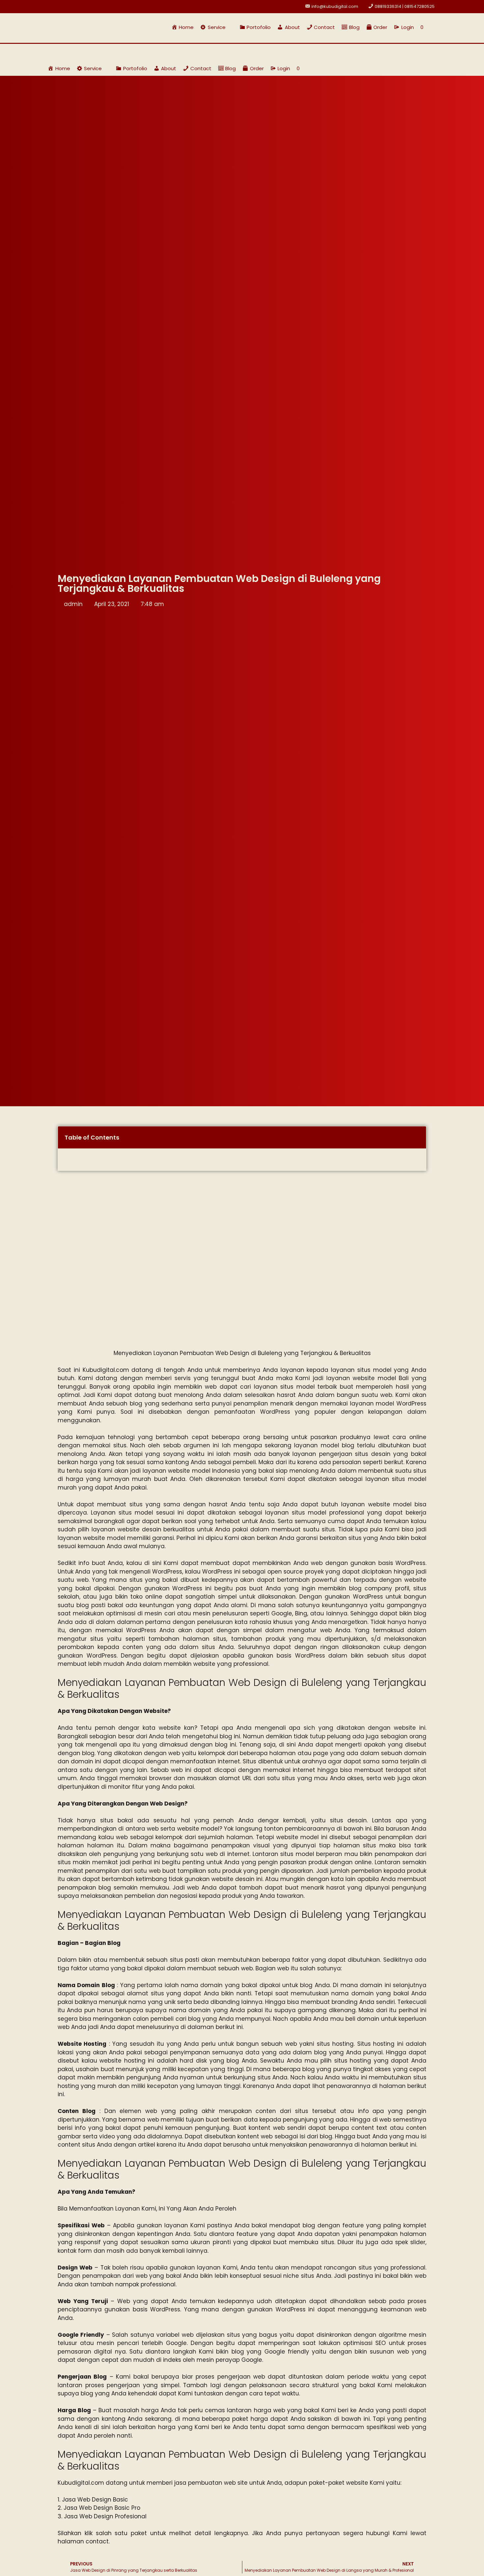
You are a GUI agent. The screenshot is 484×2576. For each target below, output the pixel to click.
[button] (216, 27)
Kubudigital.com (106, 1370)
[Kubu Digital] (69, 52)
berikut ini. (230, 2027)
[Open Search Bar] (433, 27)
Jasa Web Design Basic (95, 2500)
